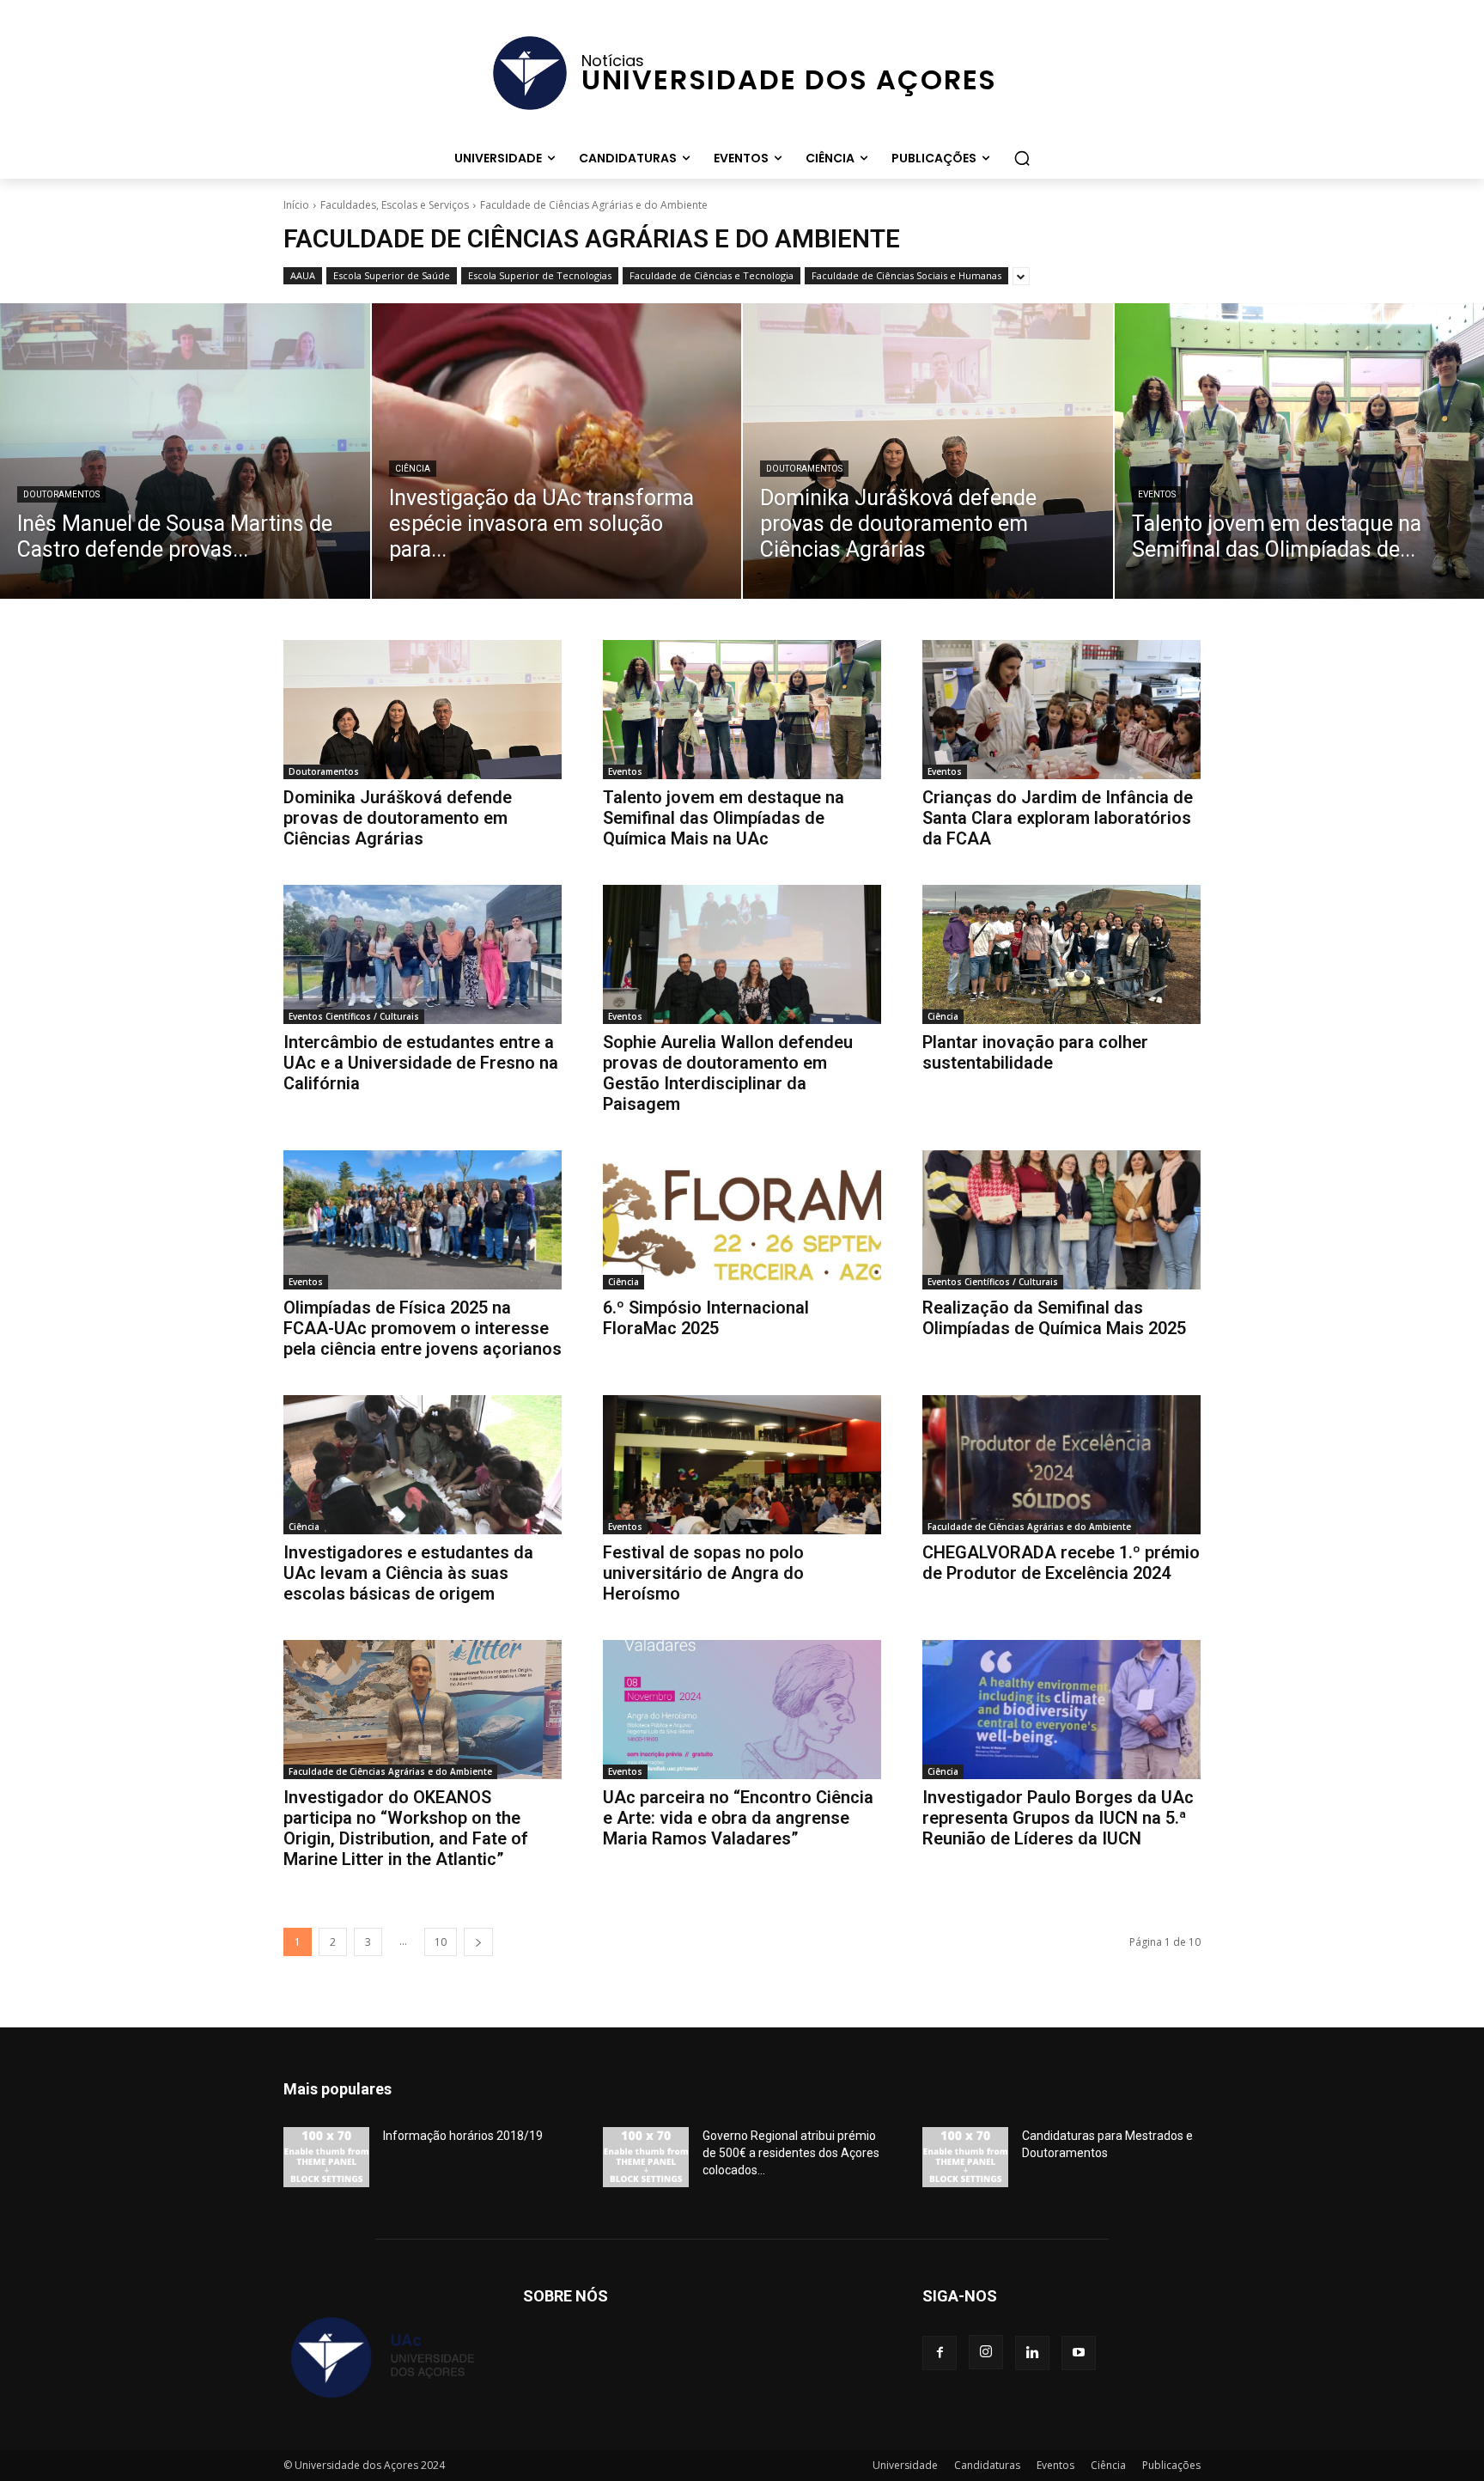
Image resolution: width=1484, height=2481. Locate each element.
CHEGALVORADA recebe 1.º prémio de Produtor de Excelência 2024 (1061, 1563)
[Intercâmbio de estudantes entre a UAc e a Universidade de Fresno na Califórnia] (423, 954)
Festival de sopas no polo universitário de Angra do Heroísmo (703, 1573)
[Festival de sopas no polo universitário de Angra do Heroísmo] (742, 1465)
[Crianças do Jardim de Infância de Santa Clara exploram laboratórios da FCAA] (1061, 710)
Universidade (905, 2465)
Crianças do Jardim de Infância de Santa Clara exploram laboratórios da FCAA (1058, 818)
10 (441, 1942)
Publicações (1171, 2465)
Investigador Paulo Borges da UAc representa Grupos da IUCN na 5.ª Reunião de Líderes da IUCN (1058, 1818)
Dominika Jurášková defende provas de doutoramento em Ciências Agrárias (398, 818)
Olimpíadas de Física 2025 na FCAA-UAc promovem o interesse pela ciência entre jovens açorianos (423, 1328)
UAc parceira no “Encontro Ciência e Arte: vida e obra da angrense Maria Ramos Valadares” (738, 1818)
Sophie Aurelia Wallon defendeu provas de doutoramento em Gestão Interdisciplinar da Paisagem (728, 1073)
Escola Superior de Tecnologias (540, 275)
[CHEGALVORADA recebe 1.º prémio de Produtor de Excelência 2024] (1061, 1465)
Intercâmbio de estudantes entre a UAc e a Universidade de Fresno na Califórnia (421, 1063)
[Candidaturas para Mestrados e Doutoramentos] (965, 2157)
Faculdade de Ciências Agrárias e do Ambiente (1029, 1527)
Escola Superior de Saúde (392, 275)
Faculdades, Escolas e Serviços (395, 205)
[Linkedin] (1032, 2353)
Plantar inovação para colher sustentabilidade (1035, 1052)
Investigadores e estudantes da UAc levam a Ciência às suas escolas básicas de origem (408, 1573)
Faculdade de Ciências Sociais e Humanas (906, 275)
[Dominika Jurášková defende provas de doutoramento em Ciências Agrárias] (928, 451)
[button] (1022, 158)
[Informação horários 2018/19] (326, 2157)
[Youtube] (1079, 2353)
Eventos (1157, 494)
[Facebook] (940, 2353)
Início (296, 205)
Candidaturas (987, 2465)
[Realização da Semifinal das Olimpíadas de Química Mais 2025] (1061, 1220)
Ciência (413, 469)
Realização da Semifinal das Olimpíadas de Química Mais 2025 (1054, 1318)
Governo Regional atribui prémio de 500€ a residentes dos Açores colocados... (791, 2153)
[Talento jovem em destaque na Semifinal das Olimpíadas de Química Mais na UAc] (742, 710)
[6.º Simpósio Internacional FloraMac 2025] (742, 1220)
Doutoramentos (61, 494)
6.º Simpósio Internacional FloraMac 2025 (706, 1318)
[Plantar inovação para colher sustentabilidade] (1061, 954)
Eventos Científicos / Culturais (354, 1016)
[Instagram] (986, 2352)
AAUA (303, 275)
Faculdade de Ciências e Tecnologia (712, 275)
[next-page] (478, 1942)
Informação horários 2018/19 (463, 2136)
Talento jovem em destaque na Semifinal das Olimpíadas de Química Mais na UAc (724, 818)
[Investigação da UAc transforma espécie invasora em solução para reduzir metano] (557, 451)
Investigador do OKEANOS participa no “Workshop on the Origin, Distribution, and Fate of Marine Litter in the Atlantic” (406, 1828)
